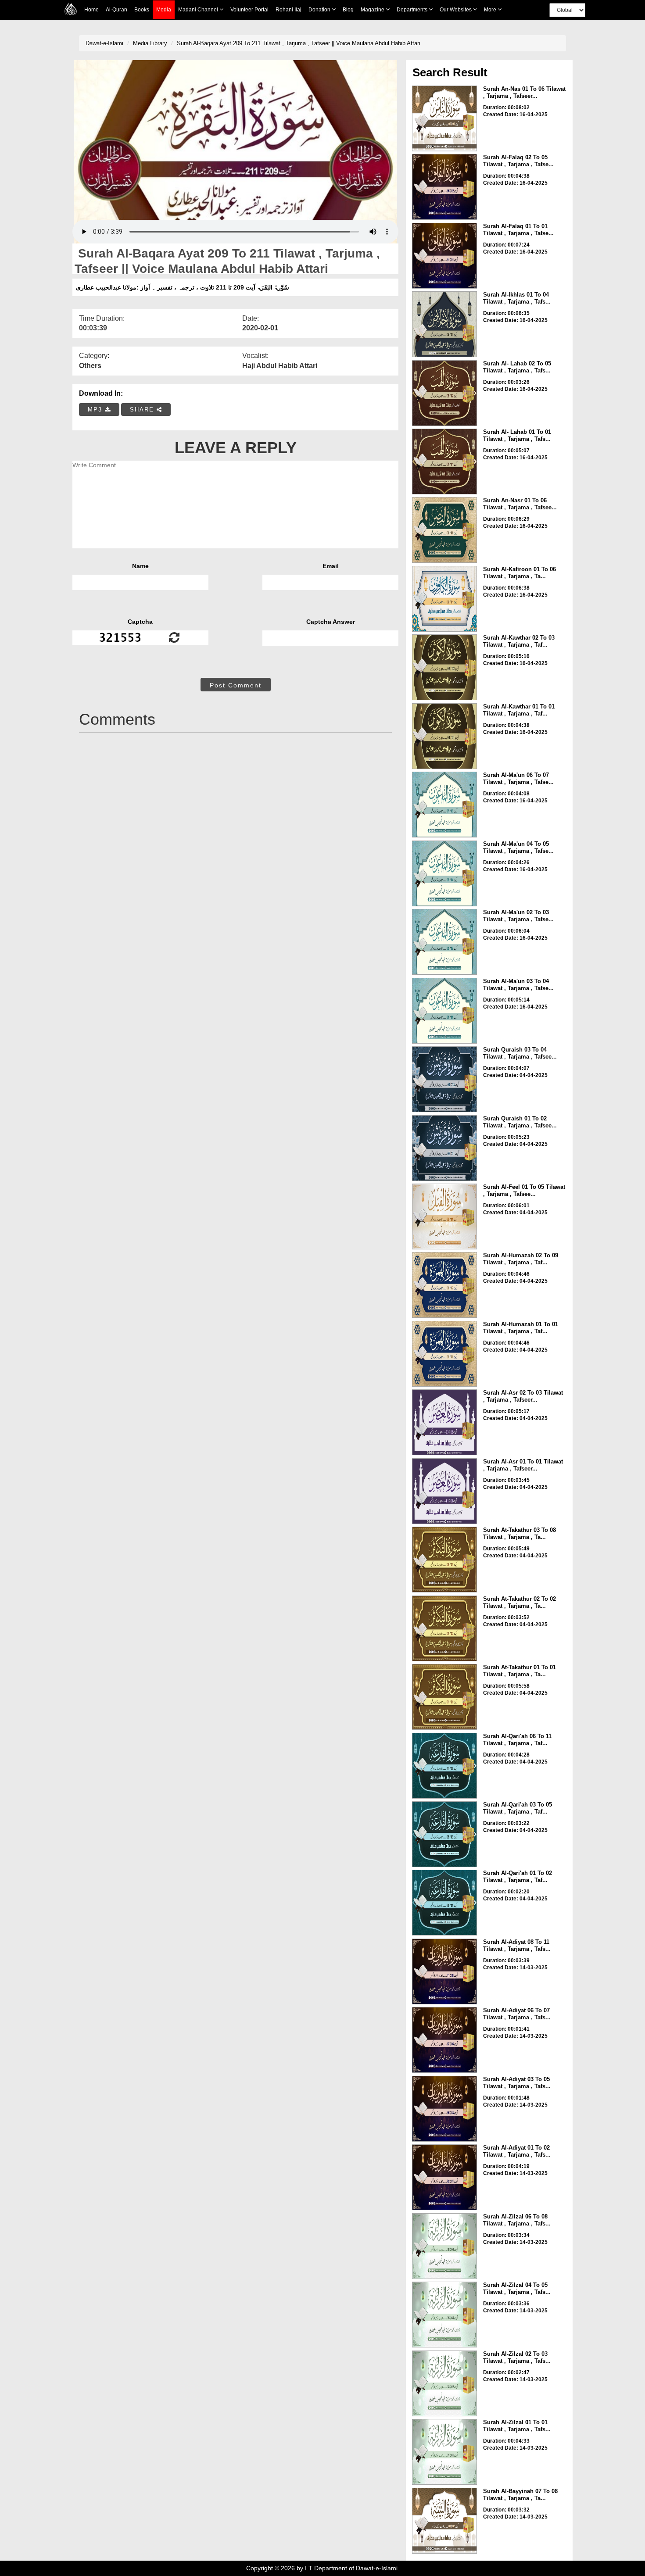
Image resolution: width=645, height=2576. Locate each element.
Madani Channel (199, 10)
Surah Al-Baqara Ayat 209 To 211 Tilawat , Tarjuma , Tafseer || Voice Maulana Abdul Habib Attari (299, 43)
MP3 (96, 410)
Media (164, 10)
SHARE (143, 410)
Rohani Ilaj (288, 10)
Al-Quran (116, 10)
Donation (320, 10)
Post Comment (236, 685)
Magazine (373, 10)
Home (91, 10)
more (491, 10)
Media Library (150, 43)
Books (142, 10)
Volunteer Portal (249, 10)
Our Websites (456, 10)
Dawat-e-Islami (104, 43)
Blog (348, 10)
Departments (413, 10)
